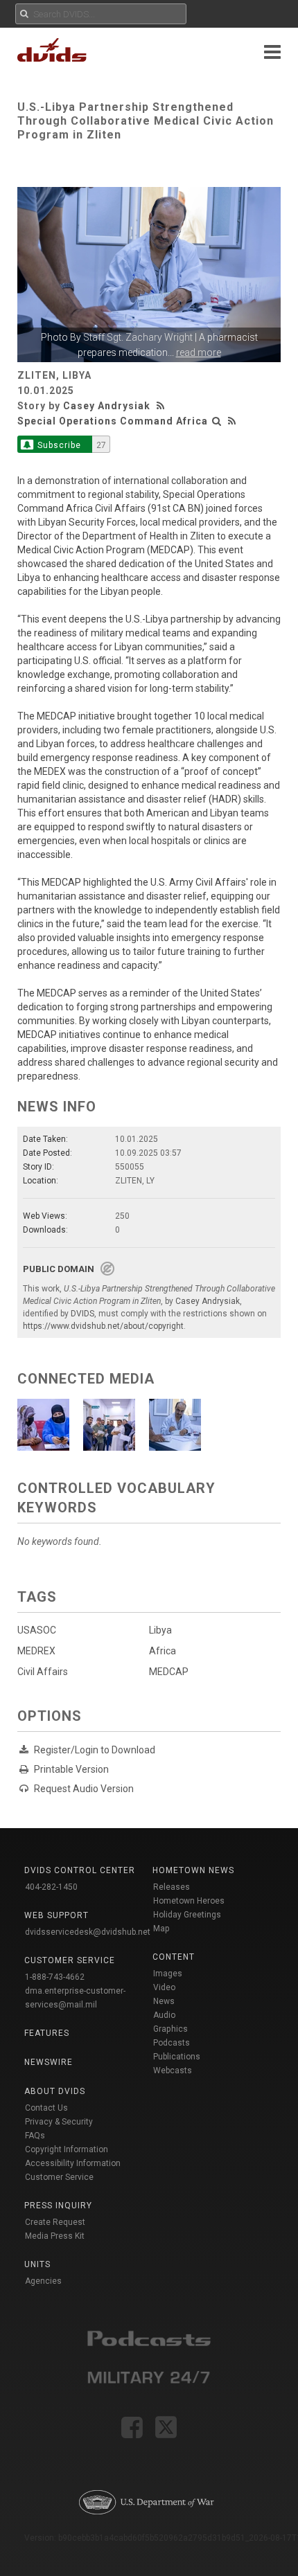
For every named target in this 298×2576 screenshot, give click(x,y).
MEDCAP (169, 1672)
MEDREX (36, 1651)
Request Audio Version (84, 1789)
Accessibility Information (73, 2163)
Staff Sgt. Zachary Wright (138, 337)
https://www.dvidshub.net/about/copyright (103, 1326)
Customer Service (59, 2177)
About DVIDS (55, 2091)
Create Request (55, 2222)
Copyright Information (67, 2149)
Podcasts (172, 2043)
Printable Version (71, 1769)
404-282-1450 (51, 1887)
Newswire (49, 2062)
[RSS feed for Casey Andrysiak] (162, 406)
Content (174, 1957)
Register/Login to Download (95, 1750)
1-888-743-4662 (55, 1977)
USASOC (37, 1630)
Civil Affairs (43, 1672)
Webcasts (173, 2070)
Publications (177, 2057)
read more (199, 352)
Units (37, 2264)
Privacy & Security (59, 2122)
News (164, 2001)
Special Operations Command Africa (113, 421)
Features (47, 2033)
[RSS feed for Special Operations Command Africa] (232, 421)
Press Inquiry (58, 2206)
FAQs (35, 2136)
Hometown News (193, 1870)
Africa (163, 1651)
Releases (172, 1887)
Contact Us (46, 2108)
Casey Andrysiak (107, 406)
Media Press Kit (55, 2236)
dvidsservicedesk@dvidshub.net (88, 1932)
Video (164, 1987)
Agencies (43, 2281)
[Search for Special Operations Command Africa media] (217, 421)
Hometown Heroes (189, 1901)
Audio (164, 2015)
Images (168, 1974)
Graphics (170, 2029)
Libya (160, 1630)
